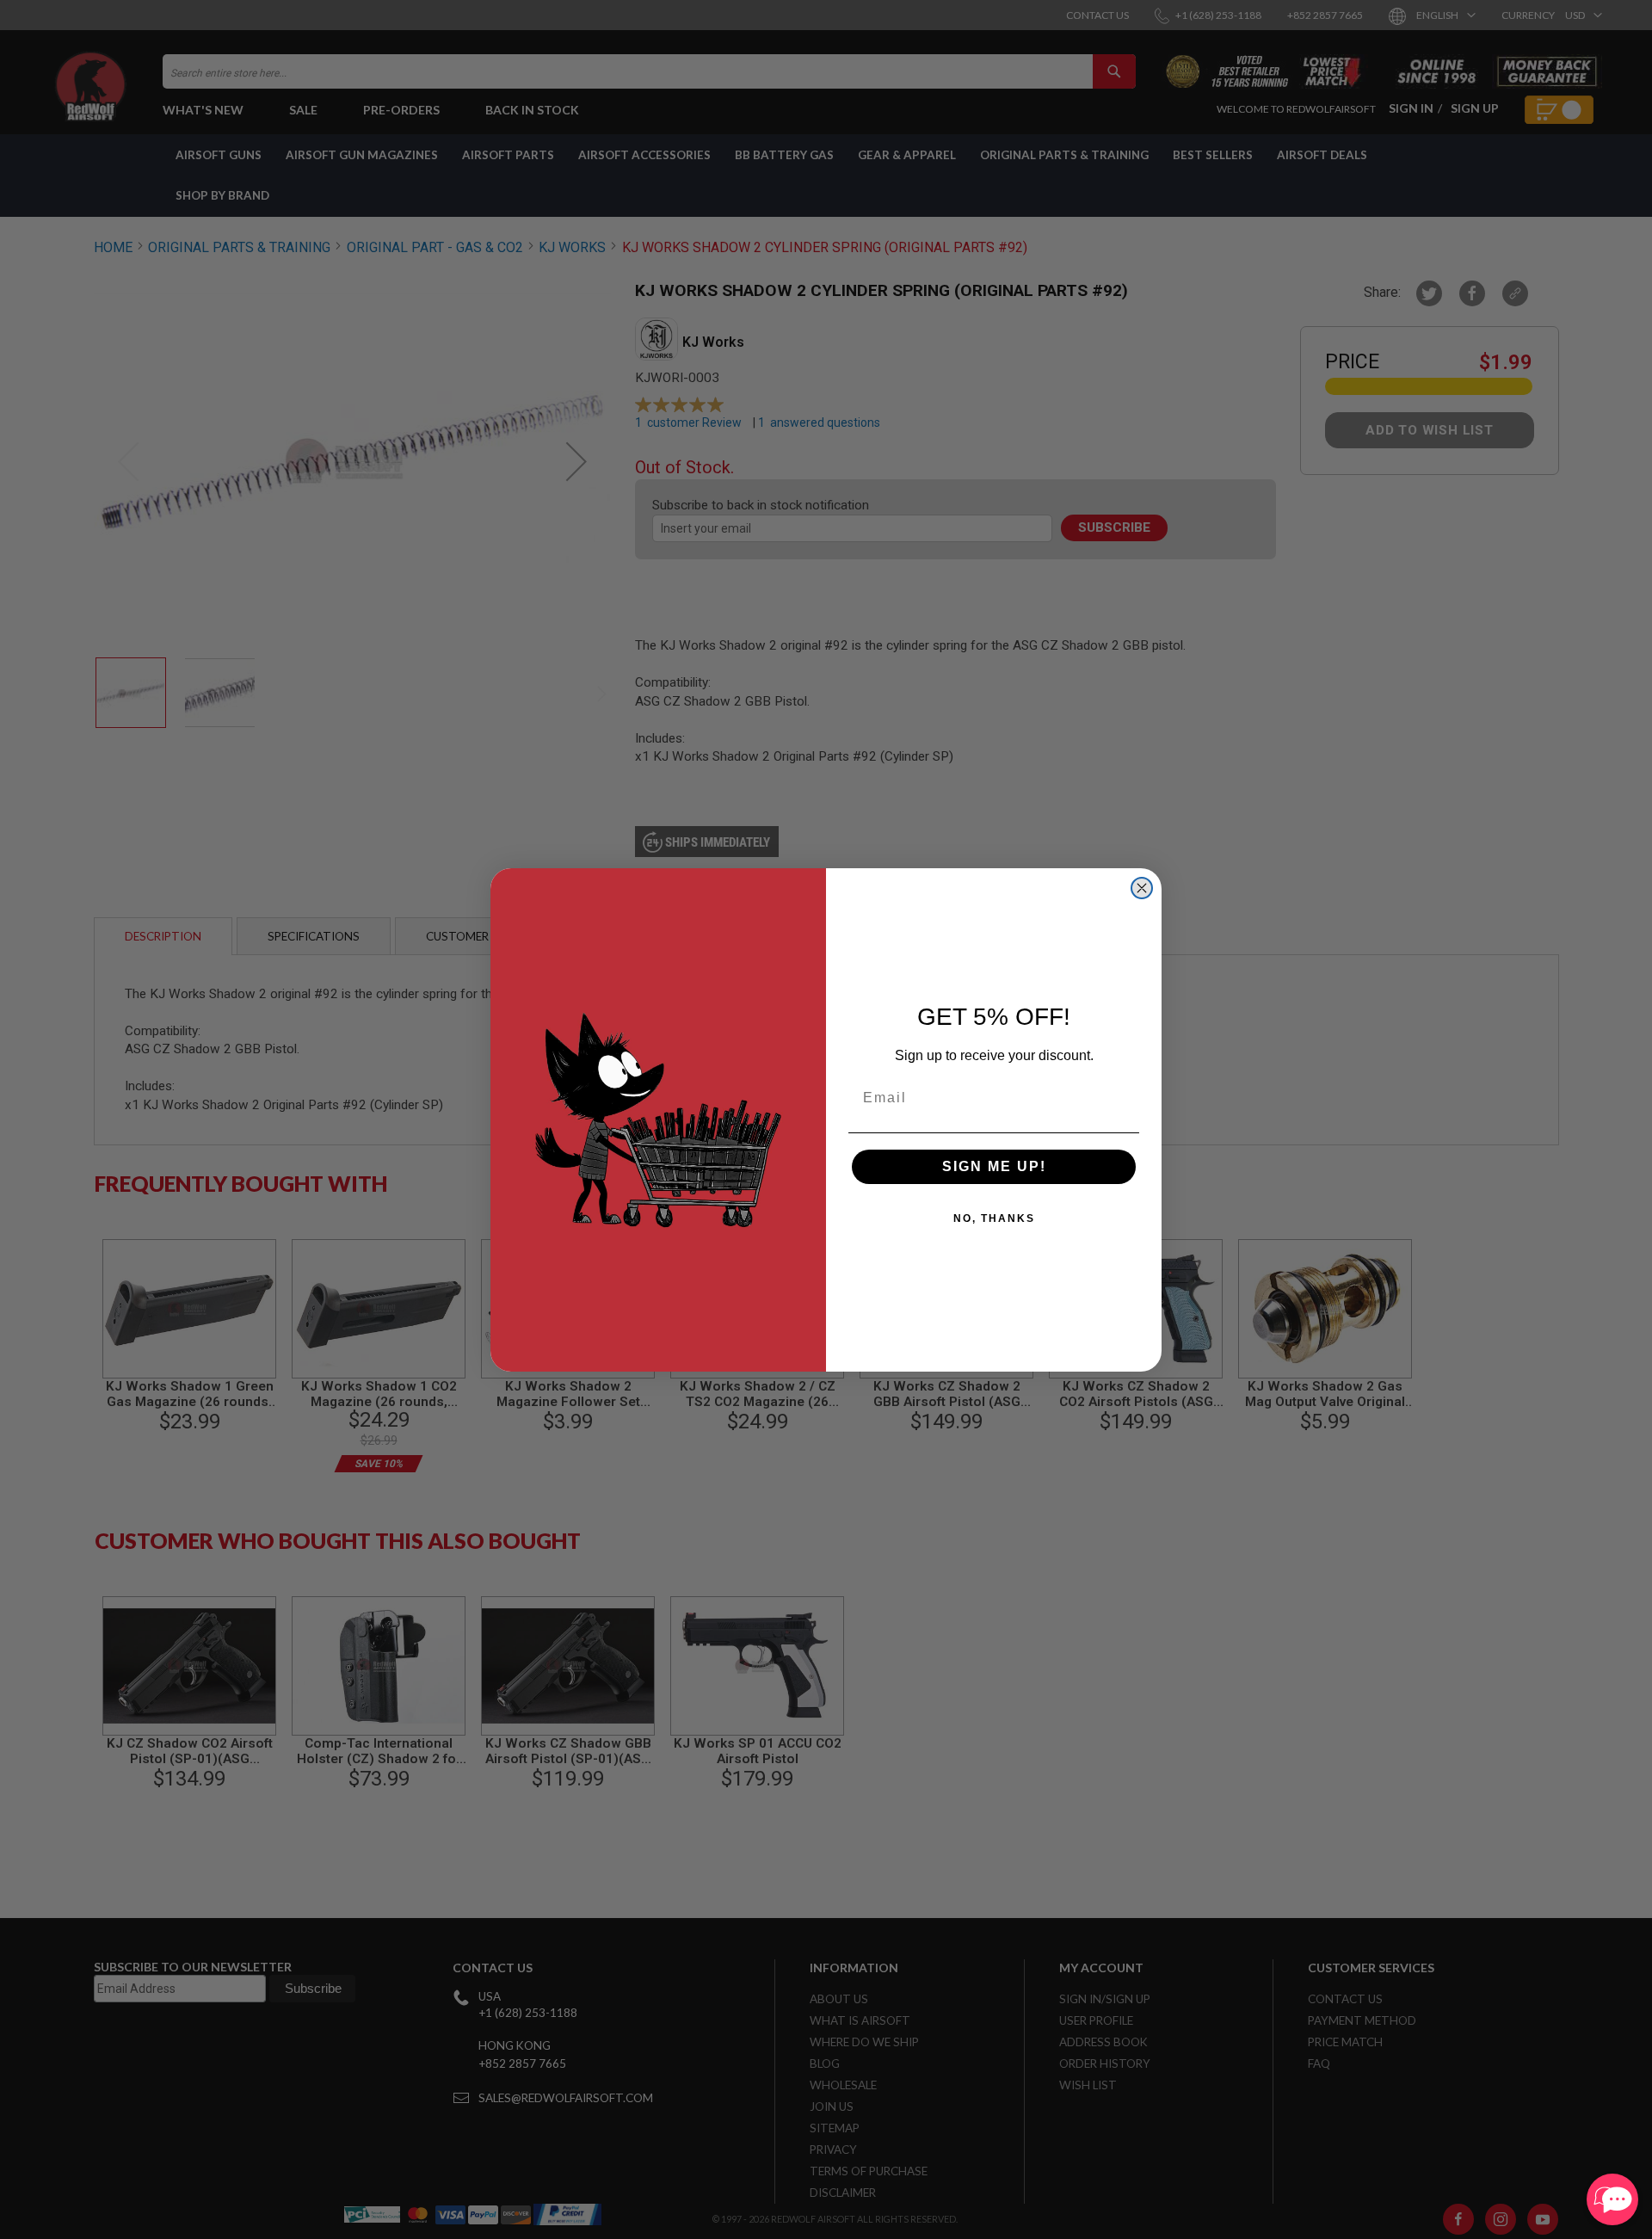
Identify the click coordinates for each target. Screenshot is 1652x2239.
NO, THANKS (994, 1218)
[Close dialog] (1142, 888)
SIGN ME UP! (994, 1166)
